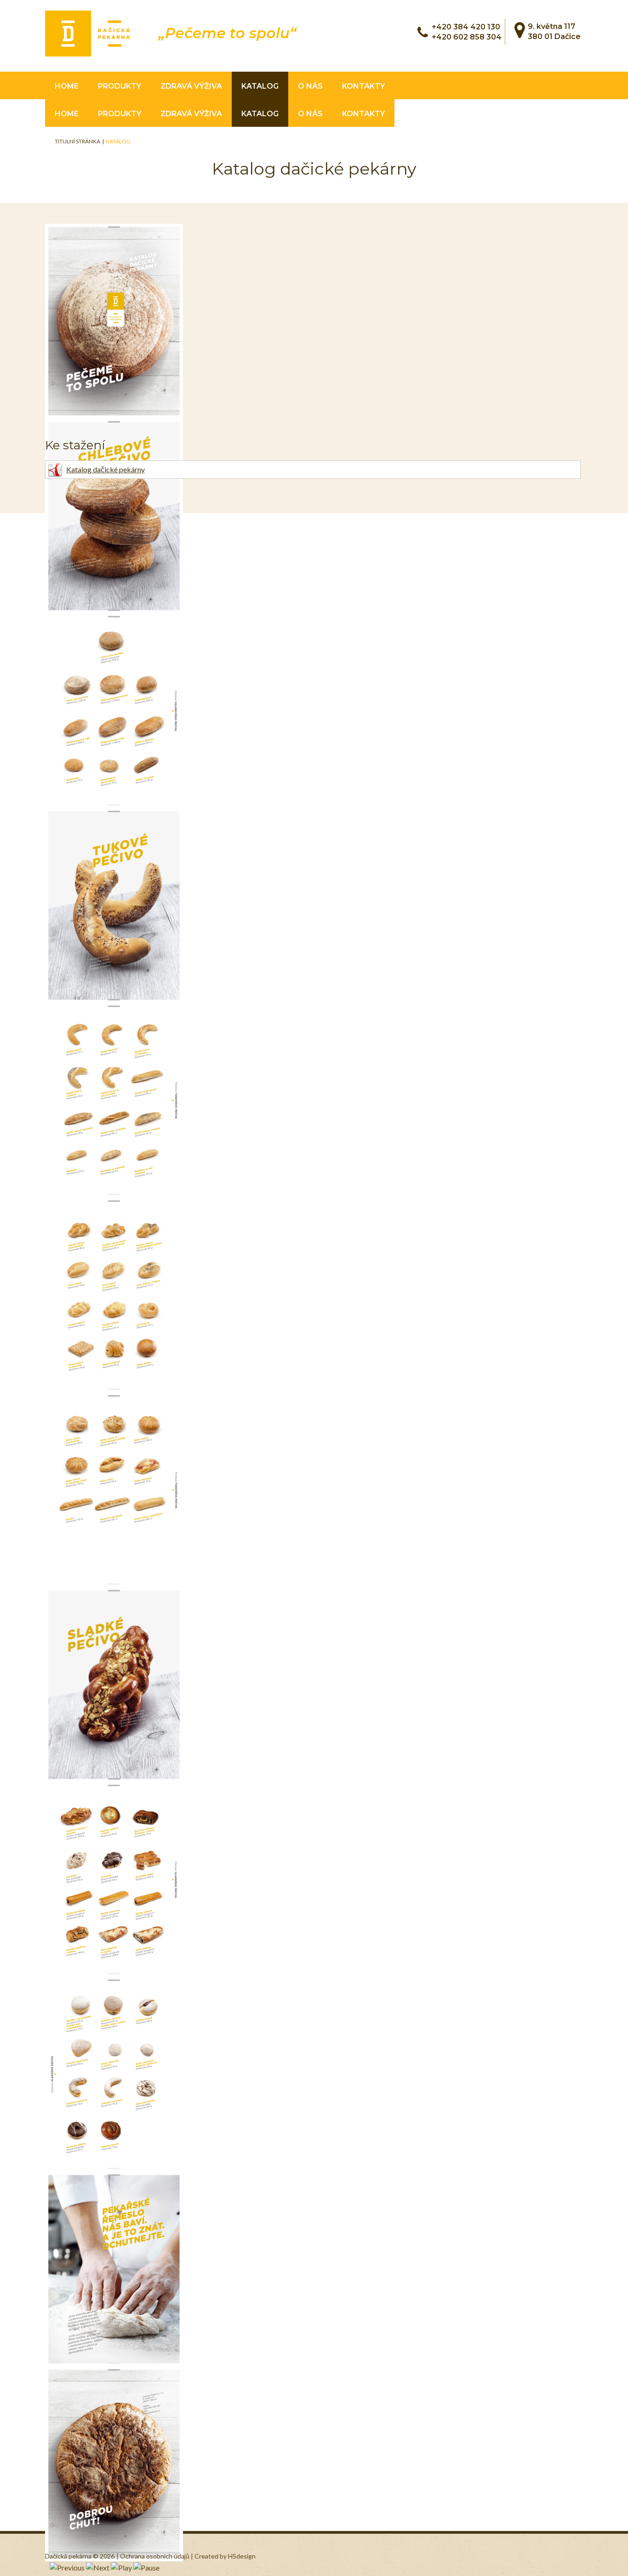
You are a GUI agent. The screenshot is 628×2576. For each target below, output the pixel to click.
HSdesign (242, 2556)
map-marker (520, 30)
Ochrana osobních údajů (155, 2556)
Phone (423, 32)
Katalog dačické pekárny (106, 469)
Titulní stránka (77, 141)
